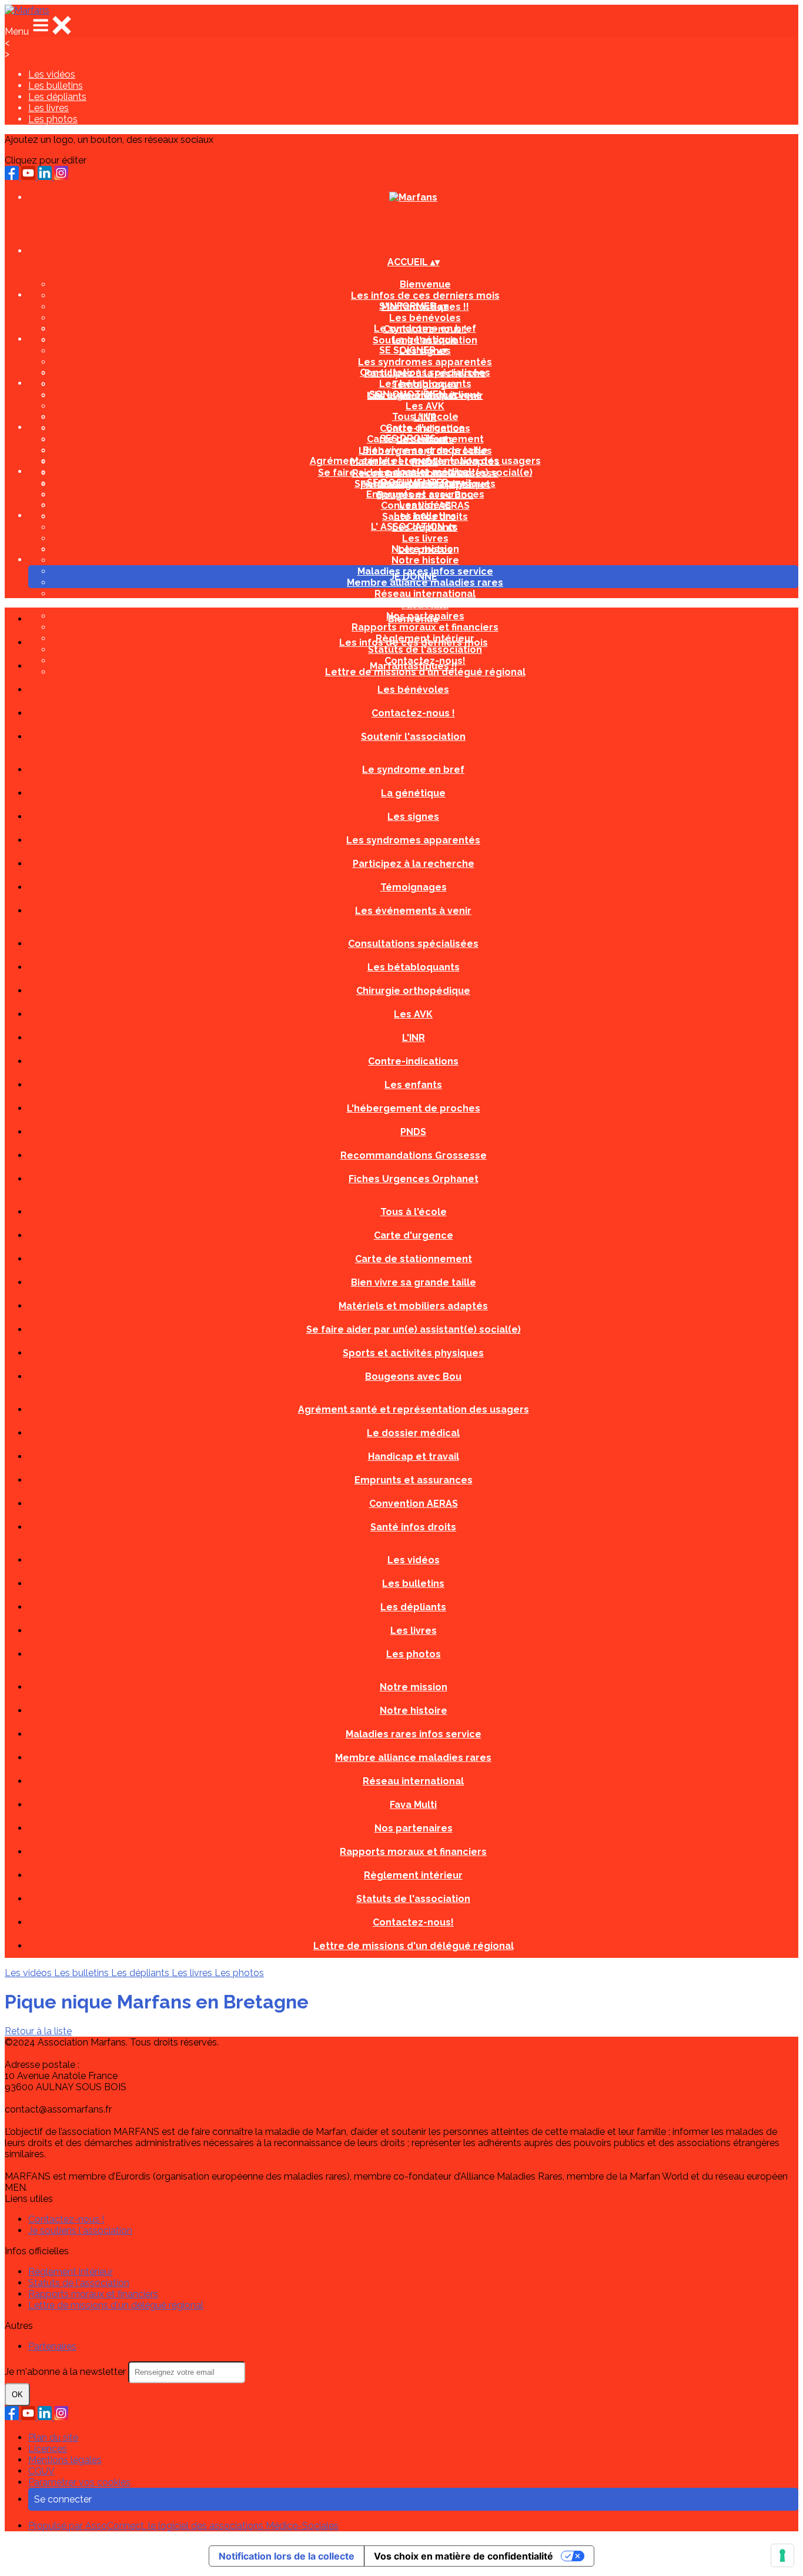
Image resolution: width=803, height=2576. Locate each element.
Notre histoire (425, 560)
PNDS (413, 1132)
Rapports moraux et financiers (413, 1852)
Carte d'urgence (425, 428)
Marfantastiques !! (414, 666)
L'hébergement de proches (414, 1108)
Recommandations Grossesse (414, 1155)
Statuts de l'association (413, 1899)
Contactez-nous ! (413, 713)
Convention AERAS (414, 1504)
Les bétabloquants (425, 384)
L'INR (414, 1038)
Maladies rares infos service (414, 1734)
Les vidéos (52, 74)
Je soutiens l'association (80, 2230)
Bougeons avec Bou (413, 1377)
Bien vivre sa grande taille (425, 450)
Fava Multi (425, 605)
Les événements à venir (413, 911)
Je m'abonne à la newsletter (66, 2372)
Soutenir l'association (413, 737)
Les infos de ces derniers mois (425, 296)
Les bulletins (56, 86)
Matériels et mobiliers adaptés (413, 1306)
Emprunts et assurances (425, 494)
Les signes (413, 817)
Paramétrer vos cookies (79, 2482)
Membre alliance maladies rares (425, 583)
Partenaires (52, 2346)
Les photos (53, 119)
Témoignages (414, 887)
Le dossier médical (425, 472)
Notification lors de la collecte (287, 2556)
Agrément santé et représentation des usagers (425, 461)
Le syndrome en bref (425, 328)
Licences (48, 2449)
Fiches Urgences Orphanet (414, 1179)
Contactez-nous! (413, 1922)
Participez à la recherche (414, 864)
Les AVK (425, 406)
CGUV (41, 2471)
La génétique (425, 340)
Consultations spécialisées (425, 373)
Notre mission (425, 549)
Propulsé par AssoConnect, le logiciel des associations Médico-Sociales (183, 2526)
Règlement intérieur (413, 1875)
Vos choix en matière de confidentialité (464, 2556)
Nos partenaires (414, 1828)
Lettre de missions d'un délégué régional (414, 1946)
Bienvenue (425, 284)
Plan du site (53, 2437)
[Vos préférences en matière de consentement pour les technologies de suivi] (782, 2555)
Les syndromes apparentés (425, 362)
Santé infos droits (413, 1527)
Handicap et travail (414, 1456)
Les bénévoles (425, 318)
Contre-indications (413, 1061)
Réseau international (425, 594)
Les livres (48, 108)
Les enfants (413, 1085)
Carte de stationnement (414, 1259)
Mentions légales (65, 2460)
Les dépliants (57, 97)
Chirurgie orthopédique (413, 991)
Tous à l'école (425, 417)
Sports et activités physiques (413, 1353)
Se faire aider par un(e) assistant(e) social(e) (414, 1329)
